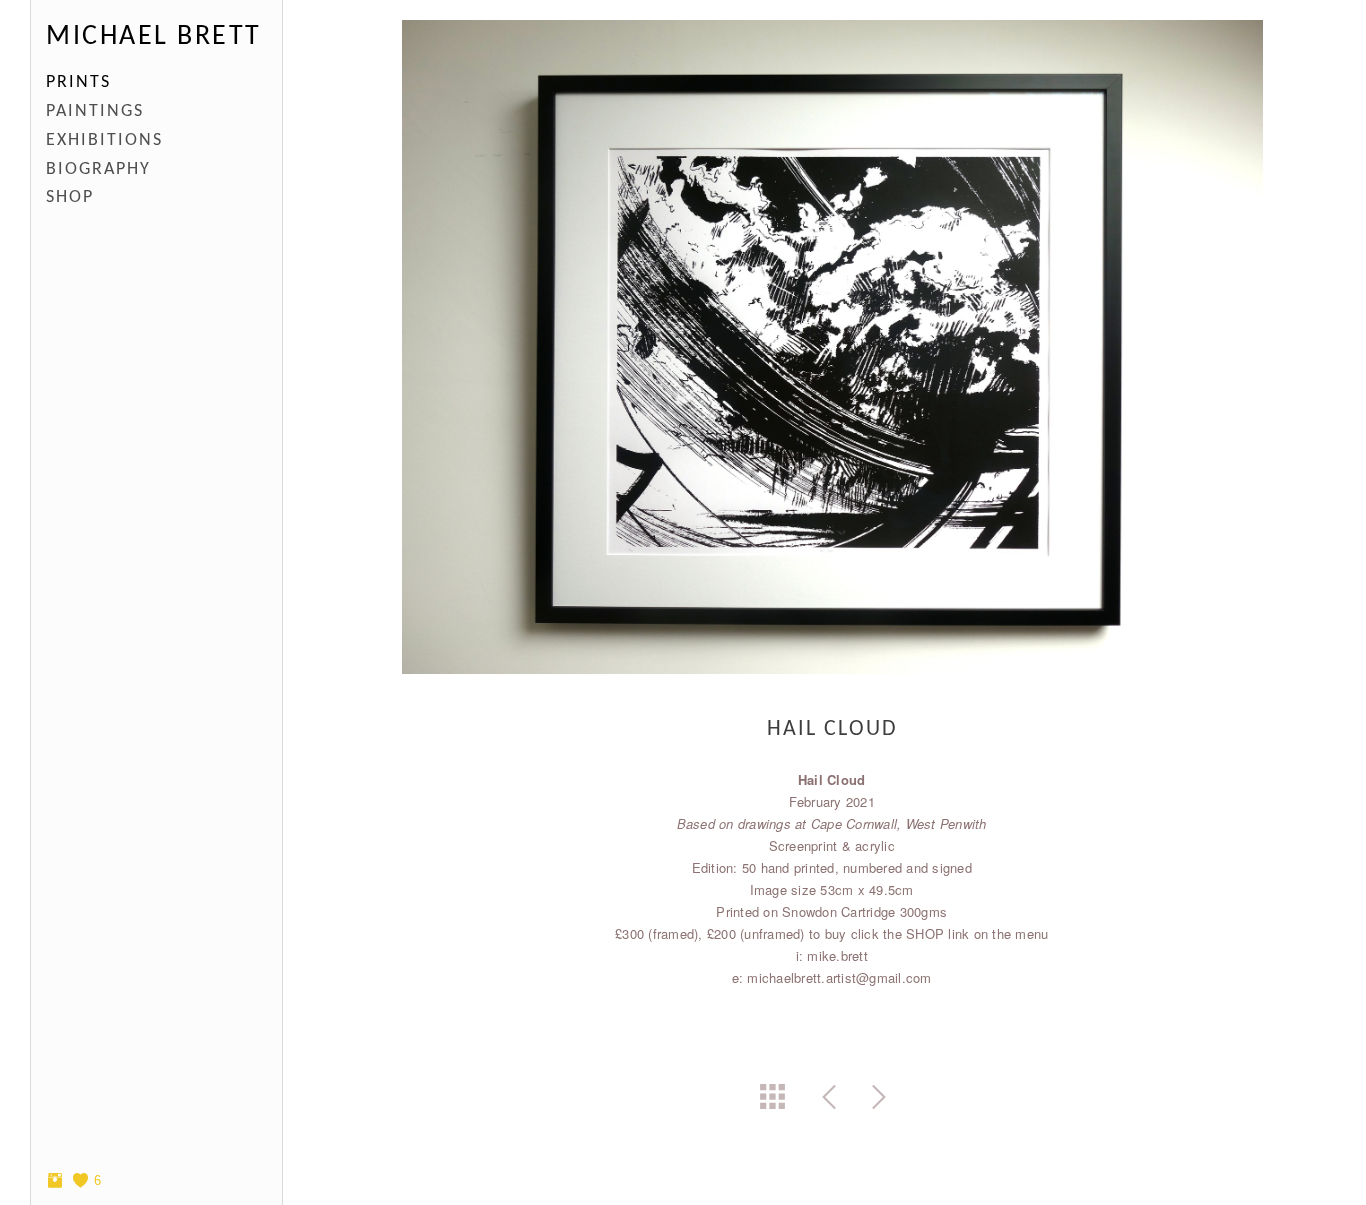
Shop (70, 197)
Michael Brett (154, 37)
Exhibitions (104, 140)
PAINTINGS (95, 111)
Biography (98, 169)
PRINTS (78, 82)
